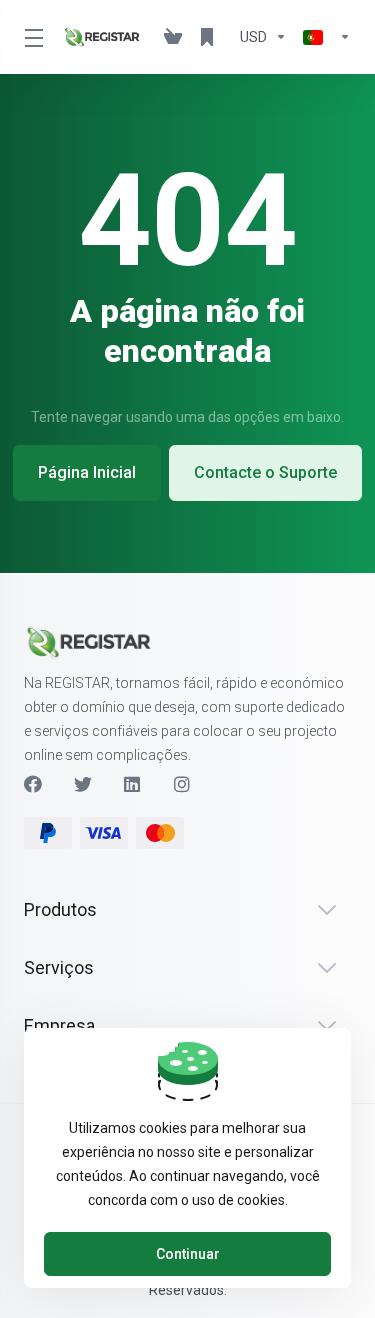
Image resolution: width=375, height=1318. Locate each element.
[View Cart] (173, 37)
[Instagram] (183, 784)
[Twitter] (83, 784)
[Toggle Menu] (31, 37)
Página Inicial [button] (87, 472)
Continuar (188, 1254)
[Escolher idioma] (323, 37)
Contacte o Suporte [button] (265, 472)
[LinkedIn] (133, 784)
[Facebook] (33, 784)
